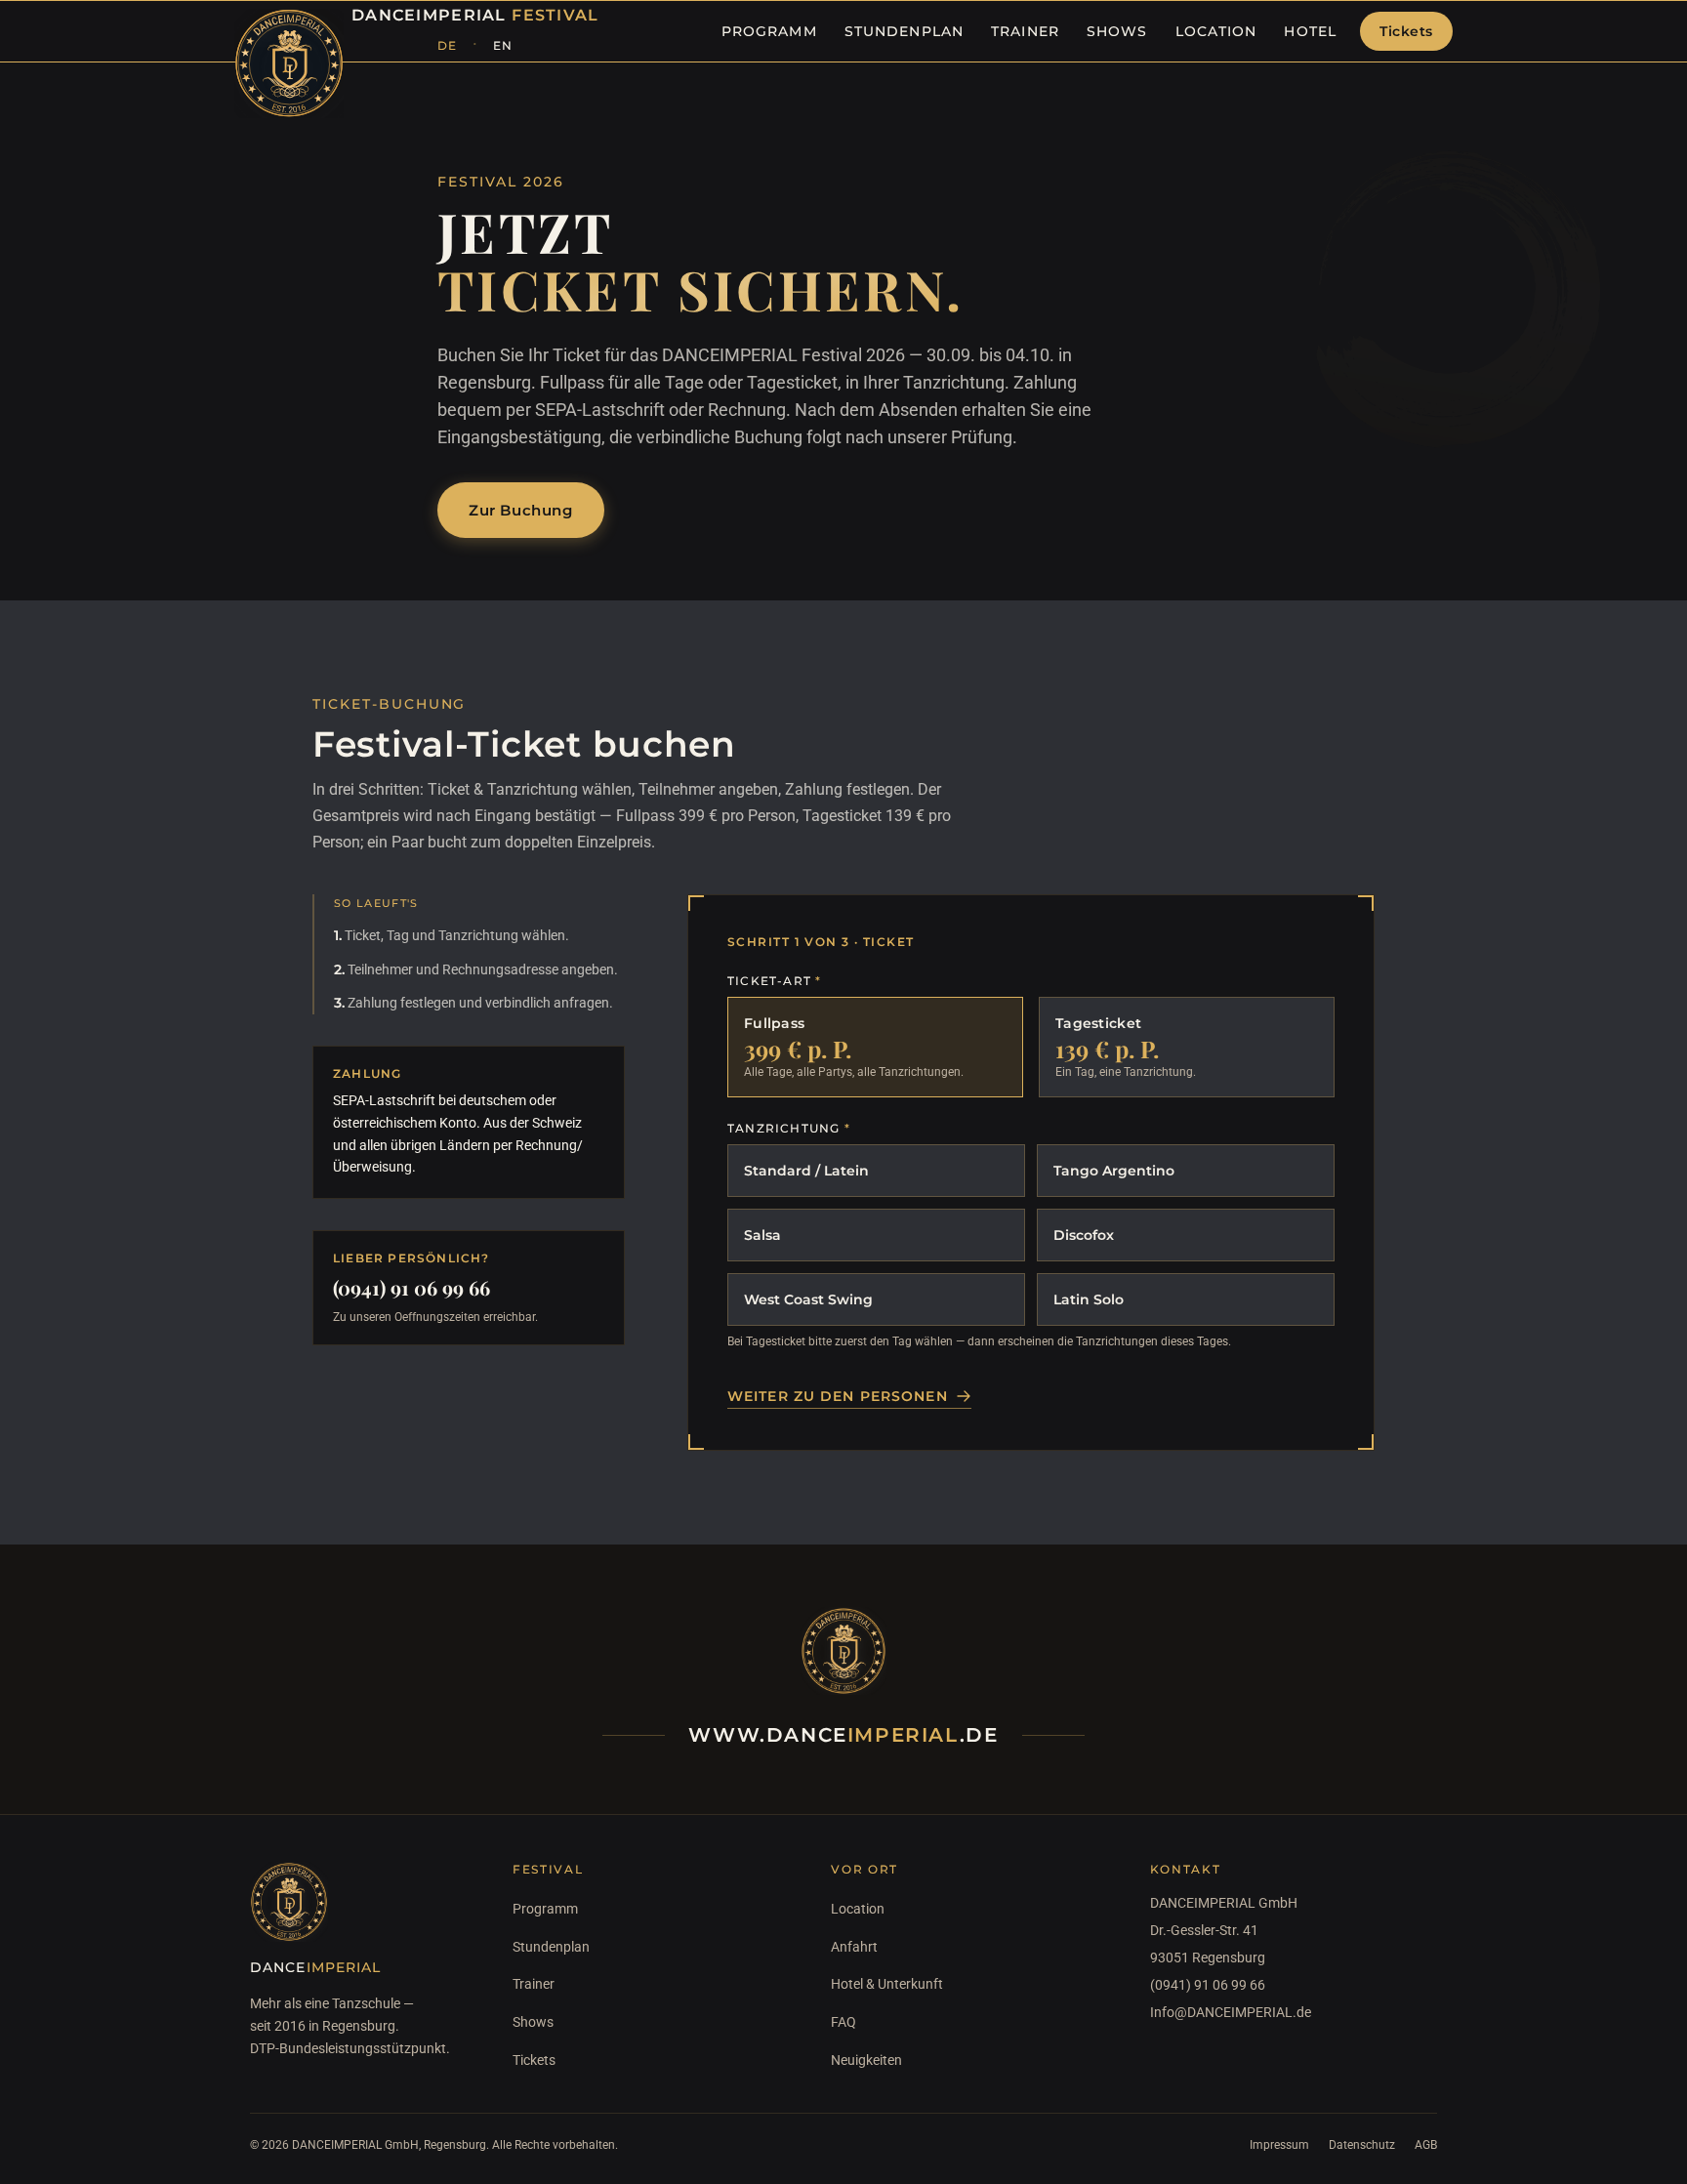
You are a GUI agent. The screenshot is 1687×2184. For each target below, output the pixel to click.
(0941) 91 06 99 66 (411, 1287)
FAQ (843, 2022)
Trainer (534, 1984)
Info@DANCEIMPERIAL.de (1231, 2012)
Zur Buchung (521, 510)
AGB (1426, 2145)
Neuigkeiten (866, 2060)
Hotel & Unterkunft (887, 1984)
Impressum (1279, 2145)
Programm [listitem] (769, 31)
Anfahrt (854, 1947)
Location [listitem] (1216, 31)
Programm (545, 1909)
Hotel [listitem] (1310, 31)
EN (503, 45)
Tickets (1406, 31)
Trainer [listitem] (1025, 31)
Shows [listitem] (1117, 31)
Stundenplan (551, 1947)
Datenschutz (1362, 2145)
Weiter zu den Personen (838, 1396)
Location (858, 1909)
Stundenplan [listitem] (904, 31)
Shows (533, 2022)
